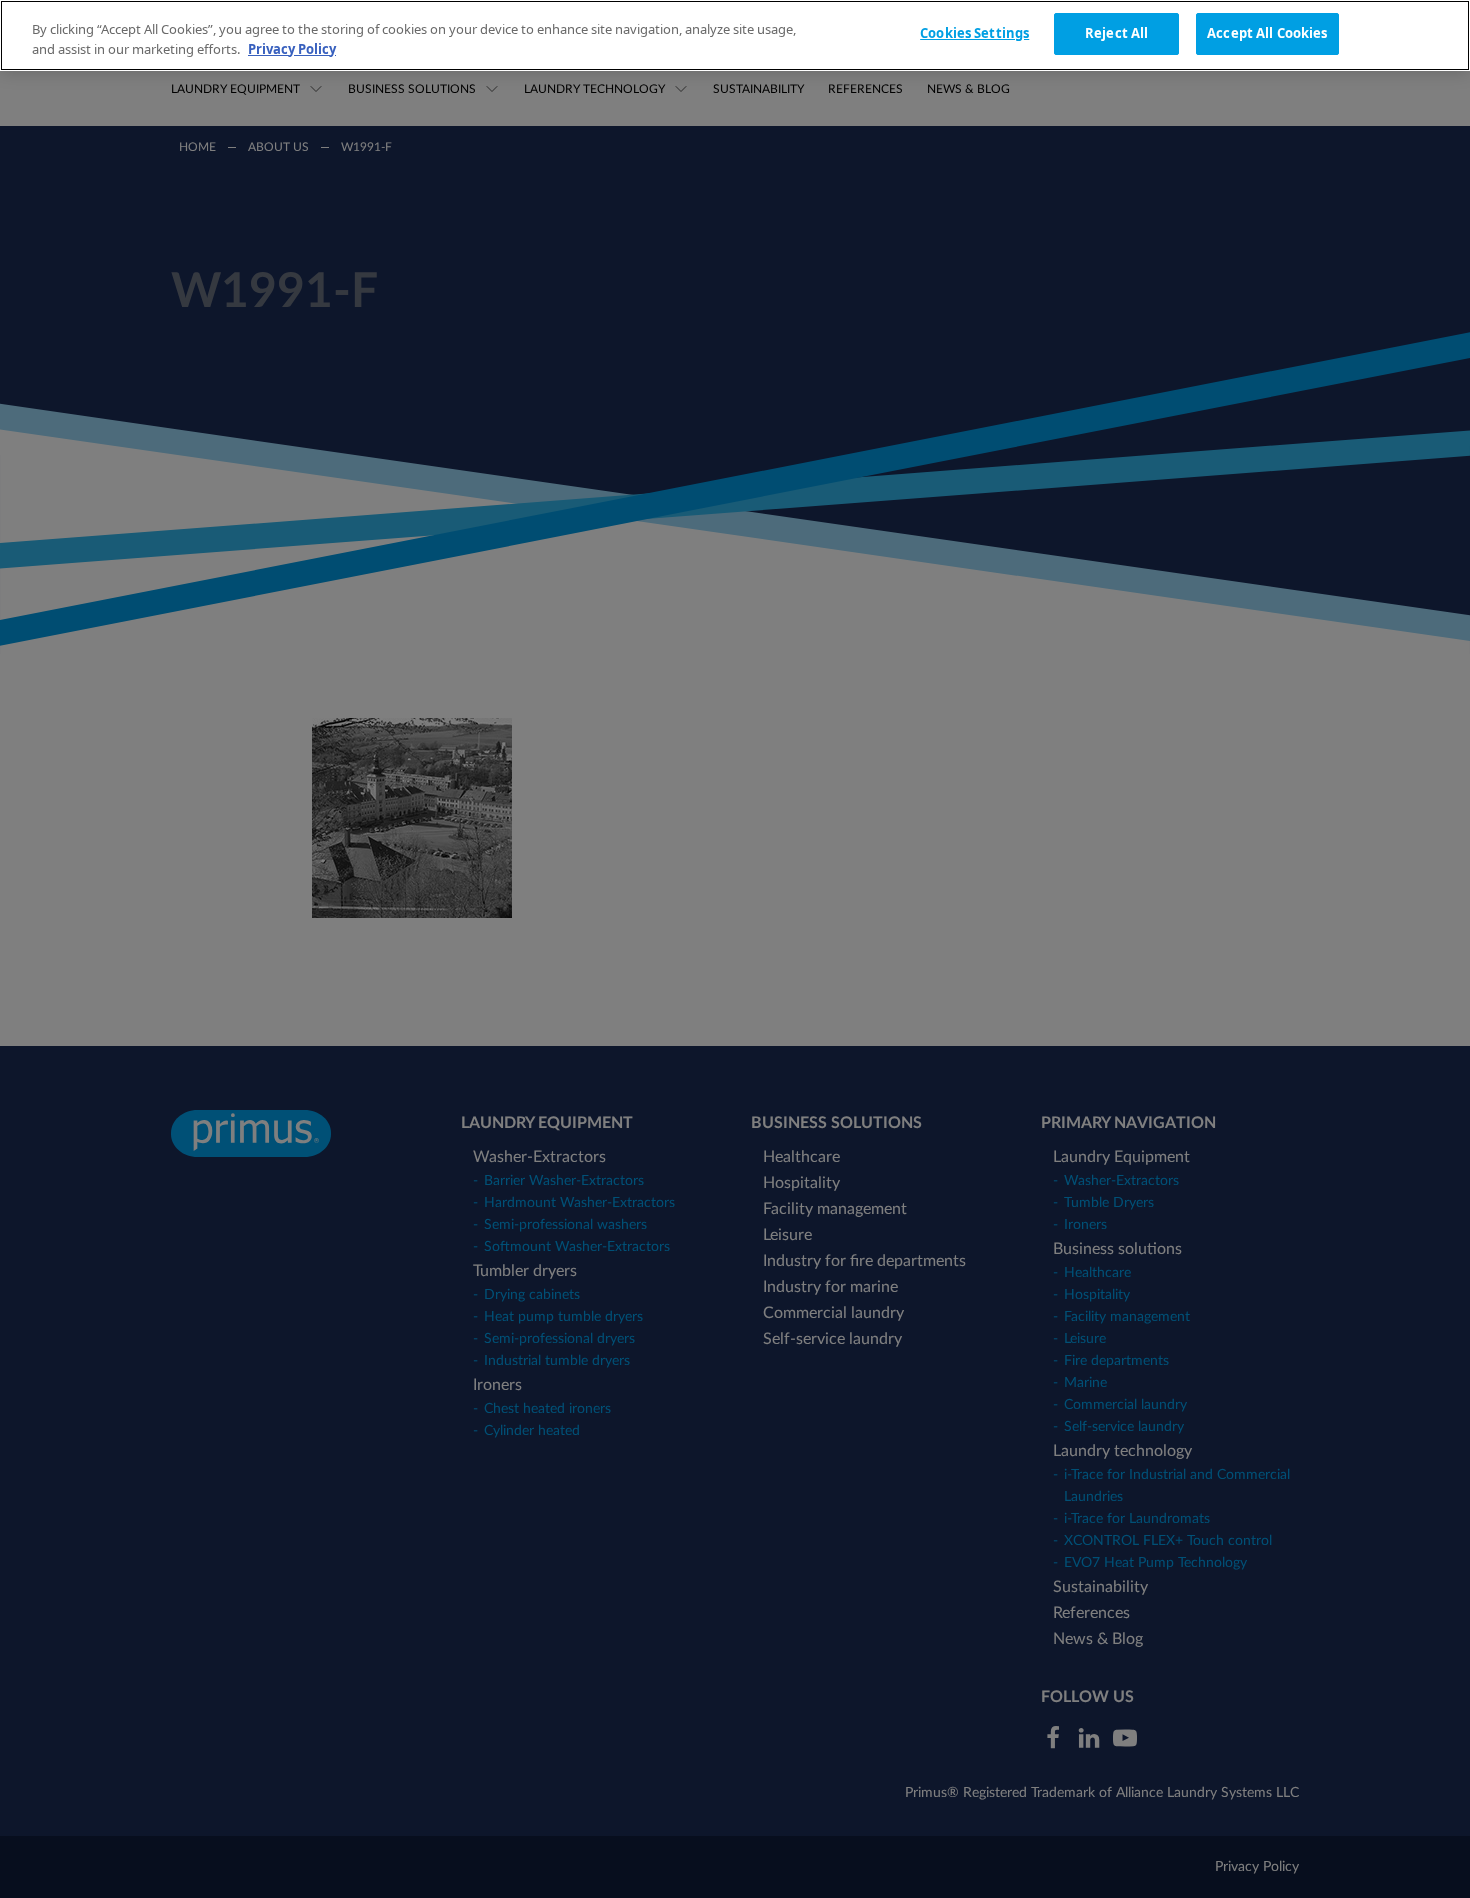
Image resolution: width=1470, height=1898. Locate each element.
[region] (735, 35)
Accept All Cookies (1267, 33)
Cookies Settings (974, 33)
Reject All (1116, 33)
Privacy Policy (292, 49)
